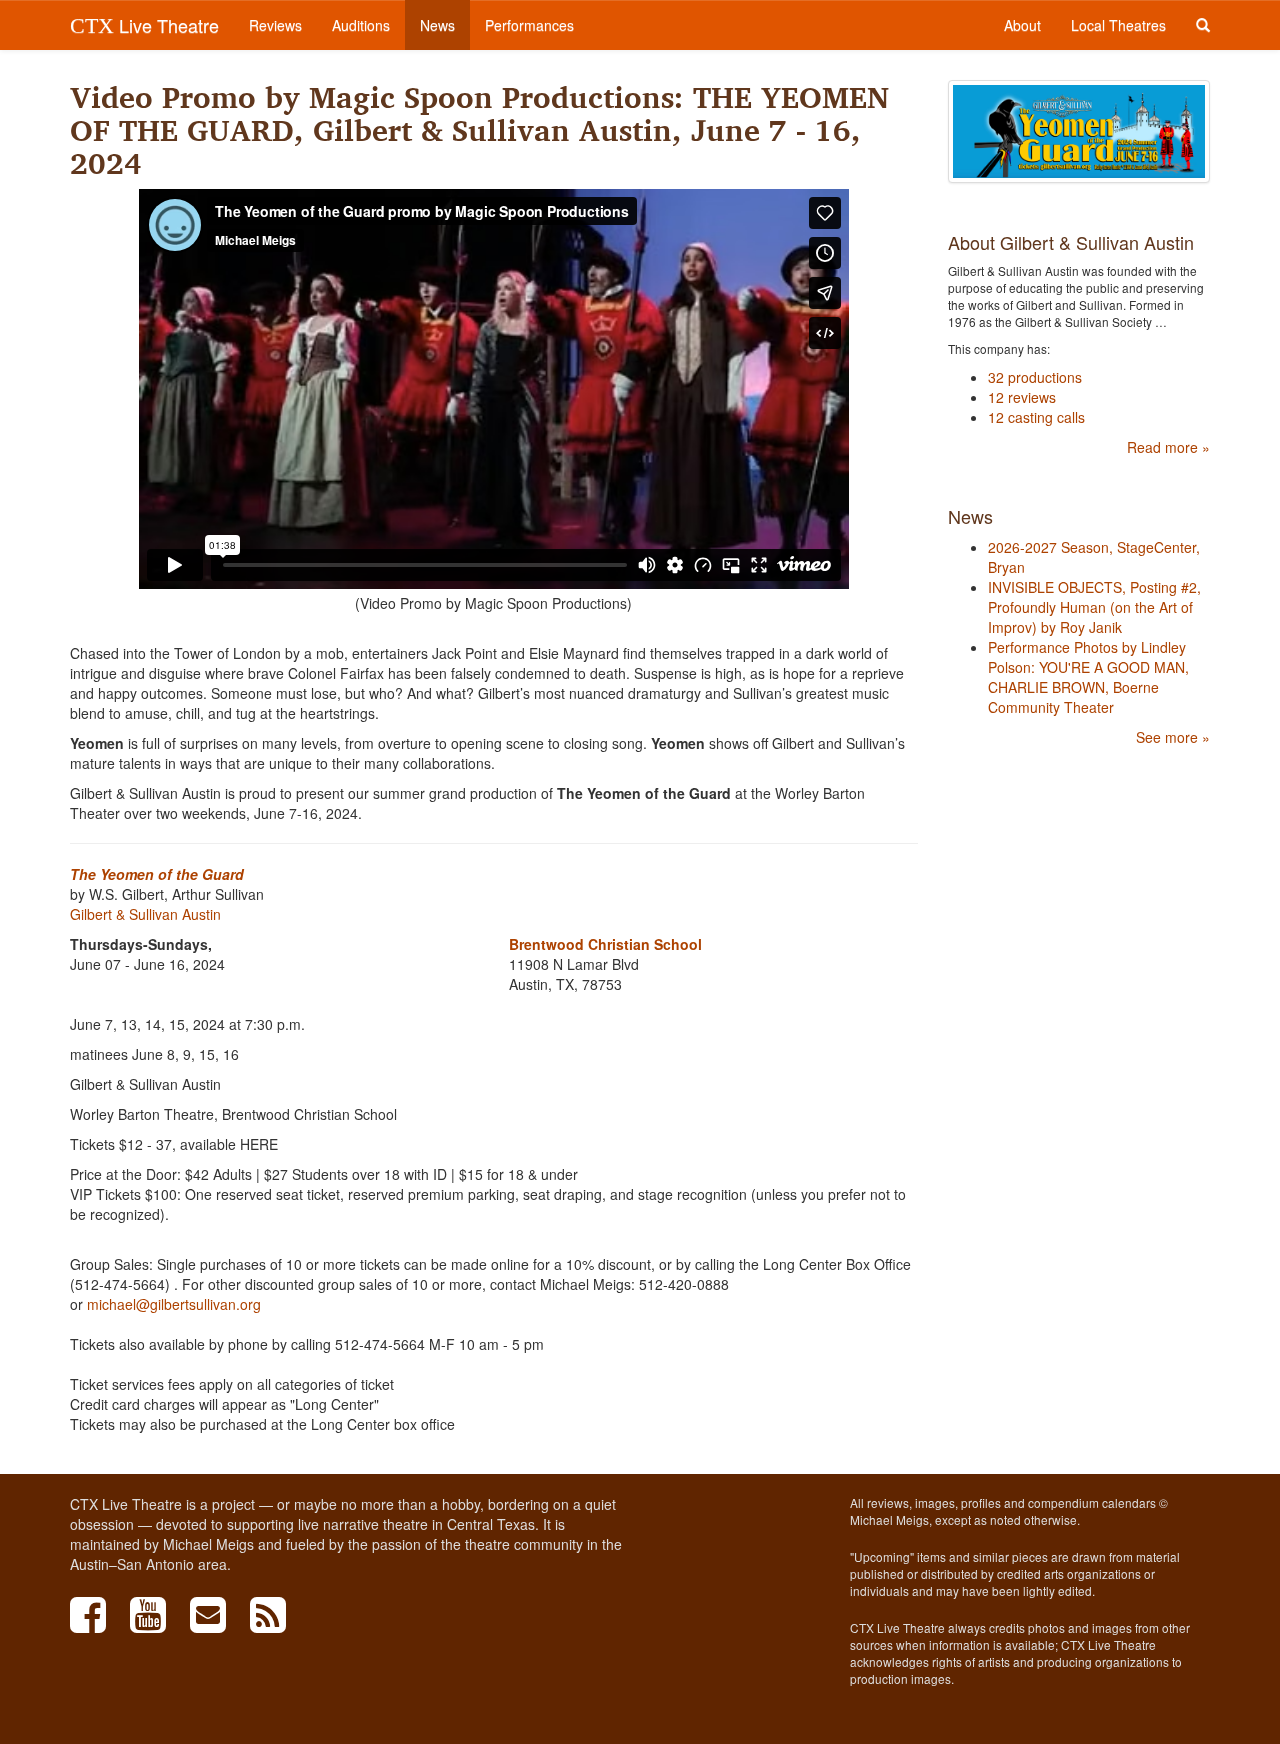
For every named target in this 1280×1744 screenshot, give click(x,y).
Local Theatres (1118, 25)
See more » (1173, 737)
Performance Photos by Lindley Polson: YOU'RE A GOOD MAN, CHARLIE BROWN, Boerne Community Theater (1088, 677)
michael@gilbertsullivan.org (174, 1304)
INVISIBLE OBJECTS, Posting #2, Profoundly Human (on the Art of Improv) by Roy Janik (1094, 607)
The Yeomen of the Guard (157, 874)
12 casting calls (1036, 417)
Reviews (275, 25)
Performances (529, 25)
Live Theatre (144, 25)
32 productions (1035, 377)
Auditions (361, 25)
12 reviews (1022, 397)
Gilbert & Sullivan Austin (145, 914)
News (437, 25)
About (1022, 25)
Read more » (1168, 447)
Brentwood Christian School (605, 944)
